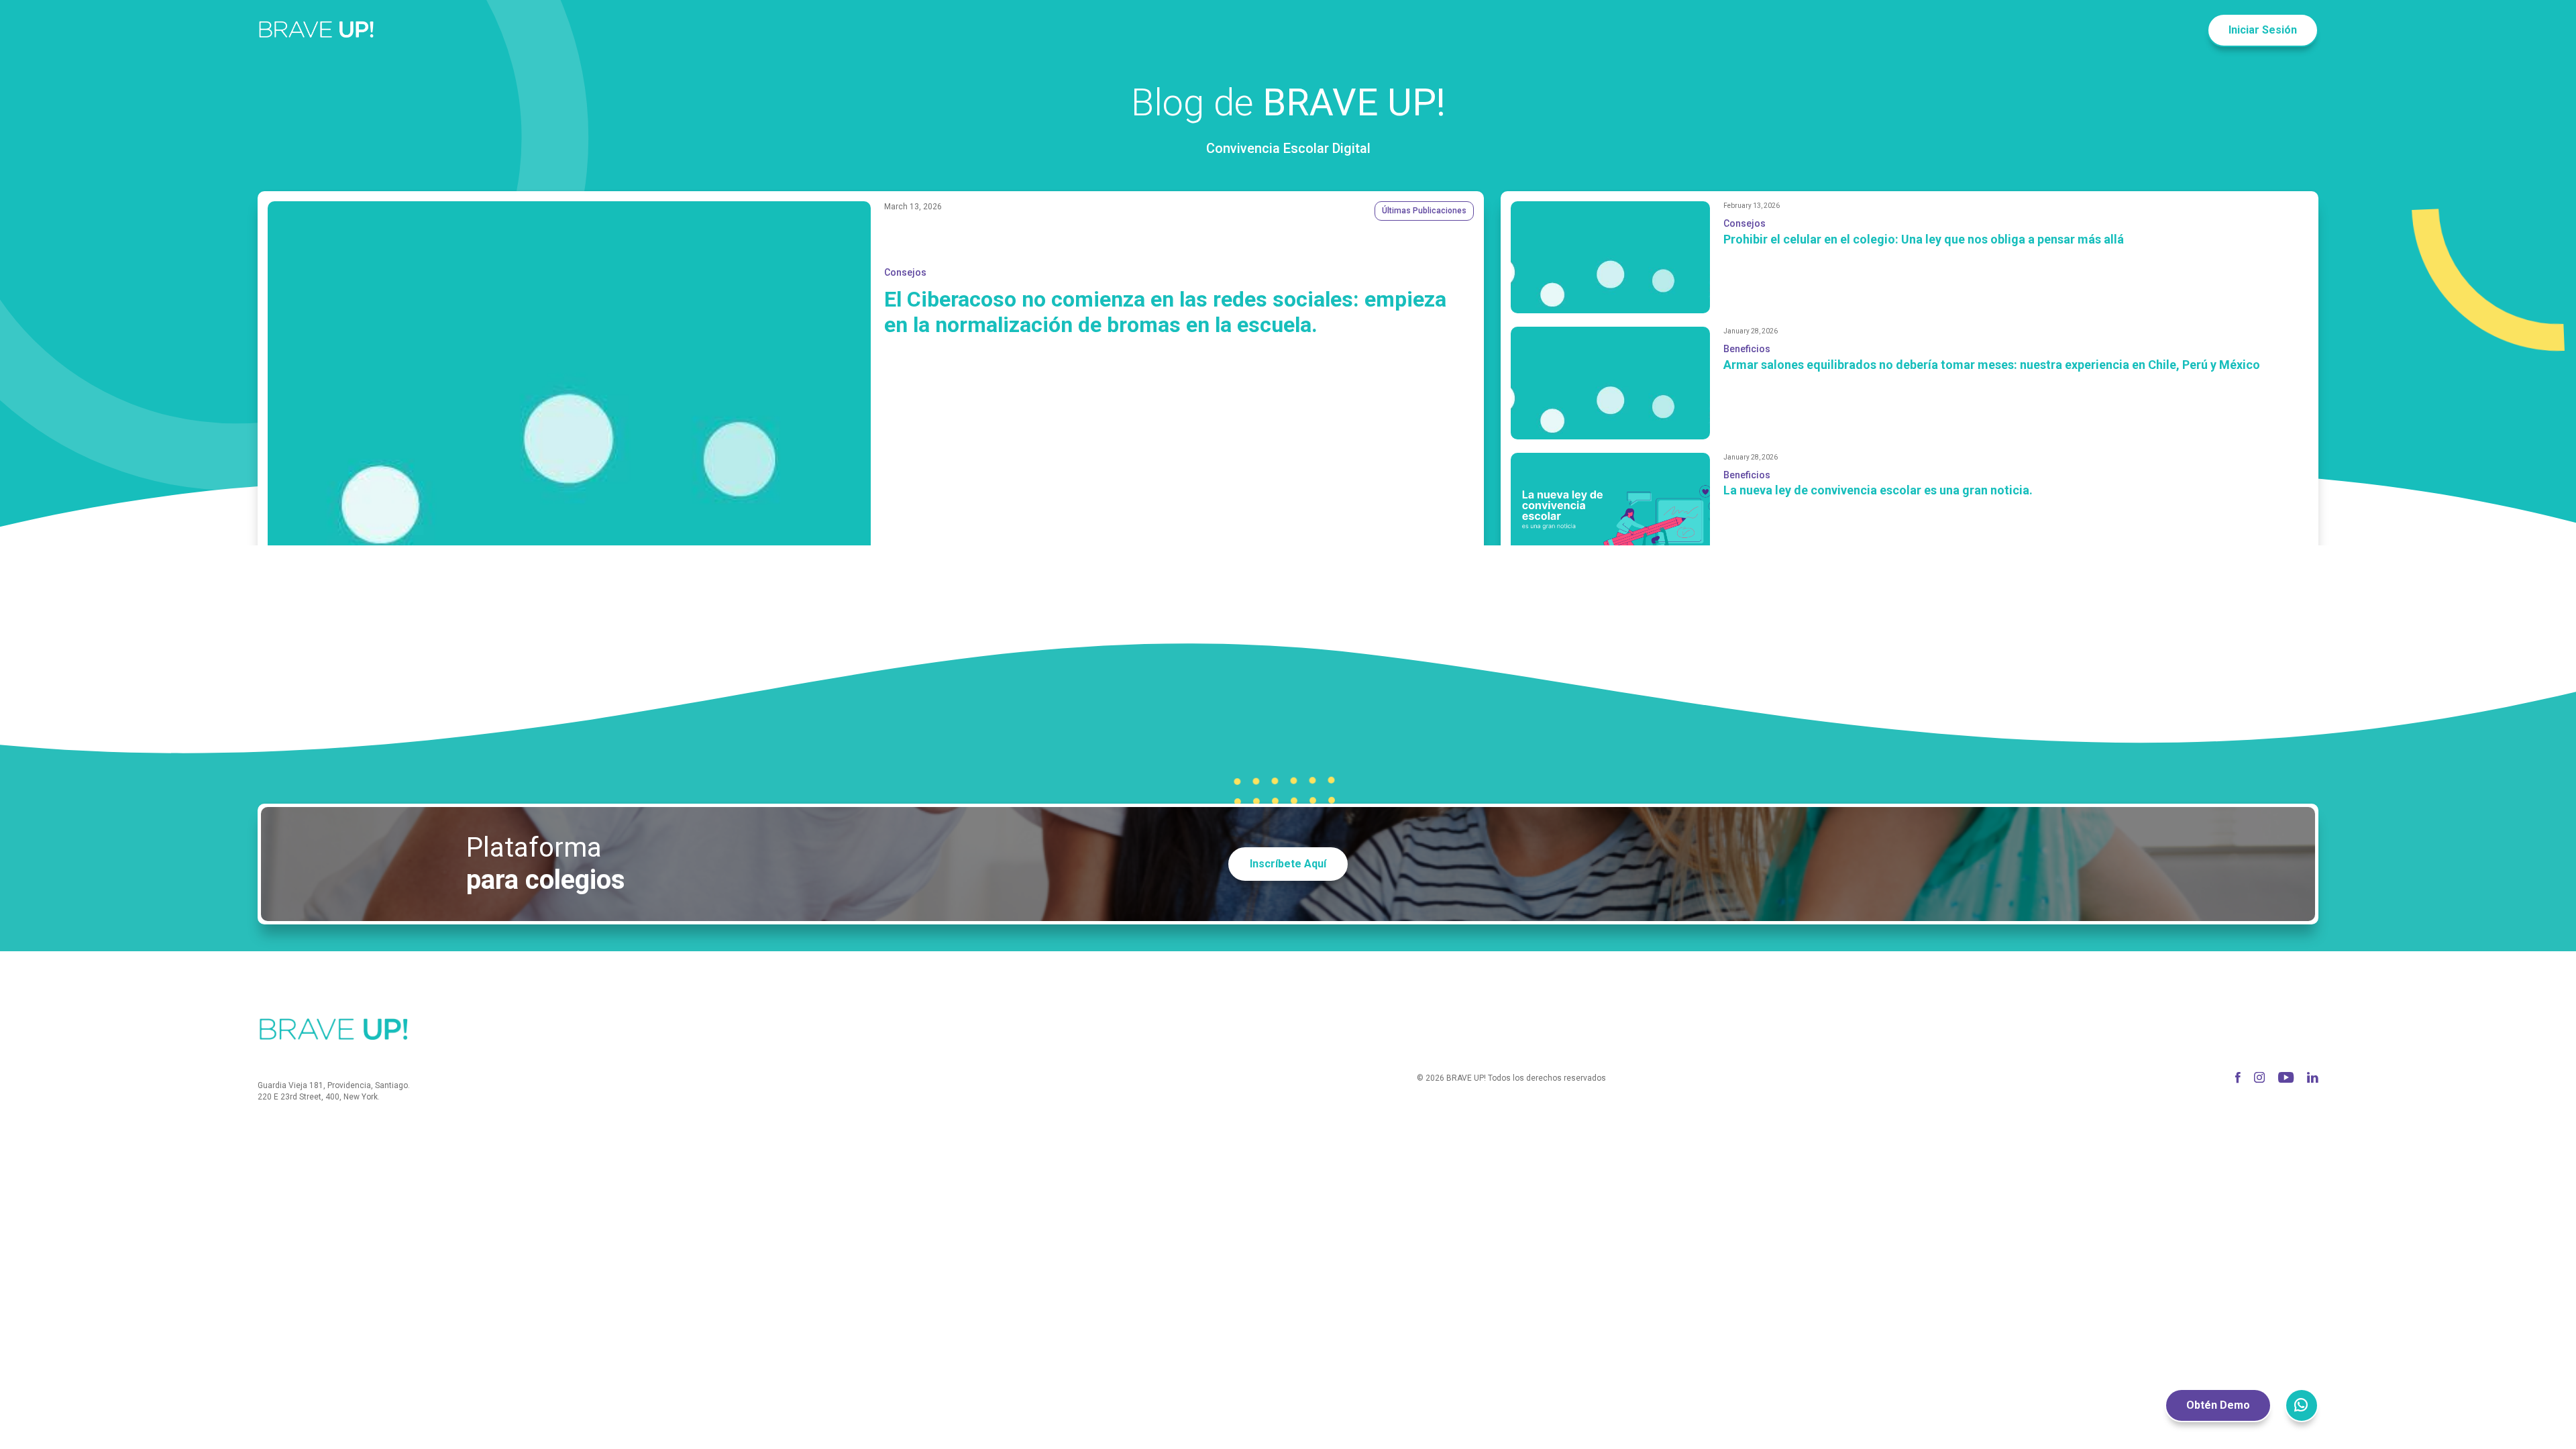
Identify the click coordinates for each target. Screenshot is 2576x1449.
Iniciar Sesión (2263, 30)
